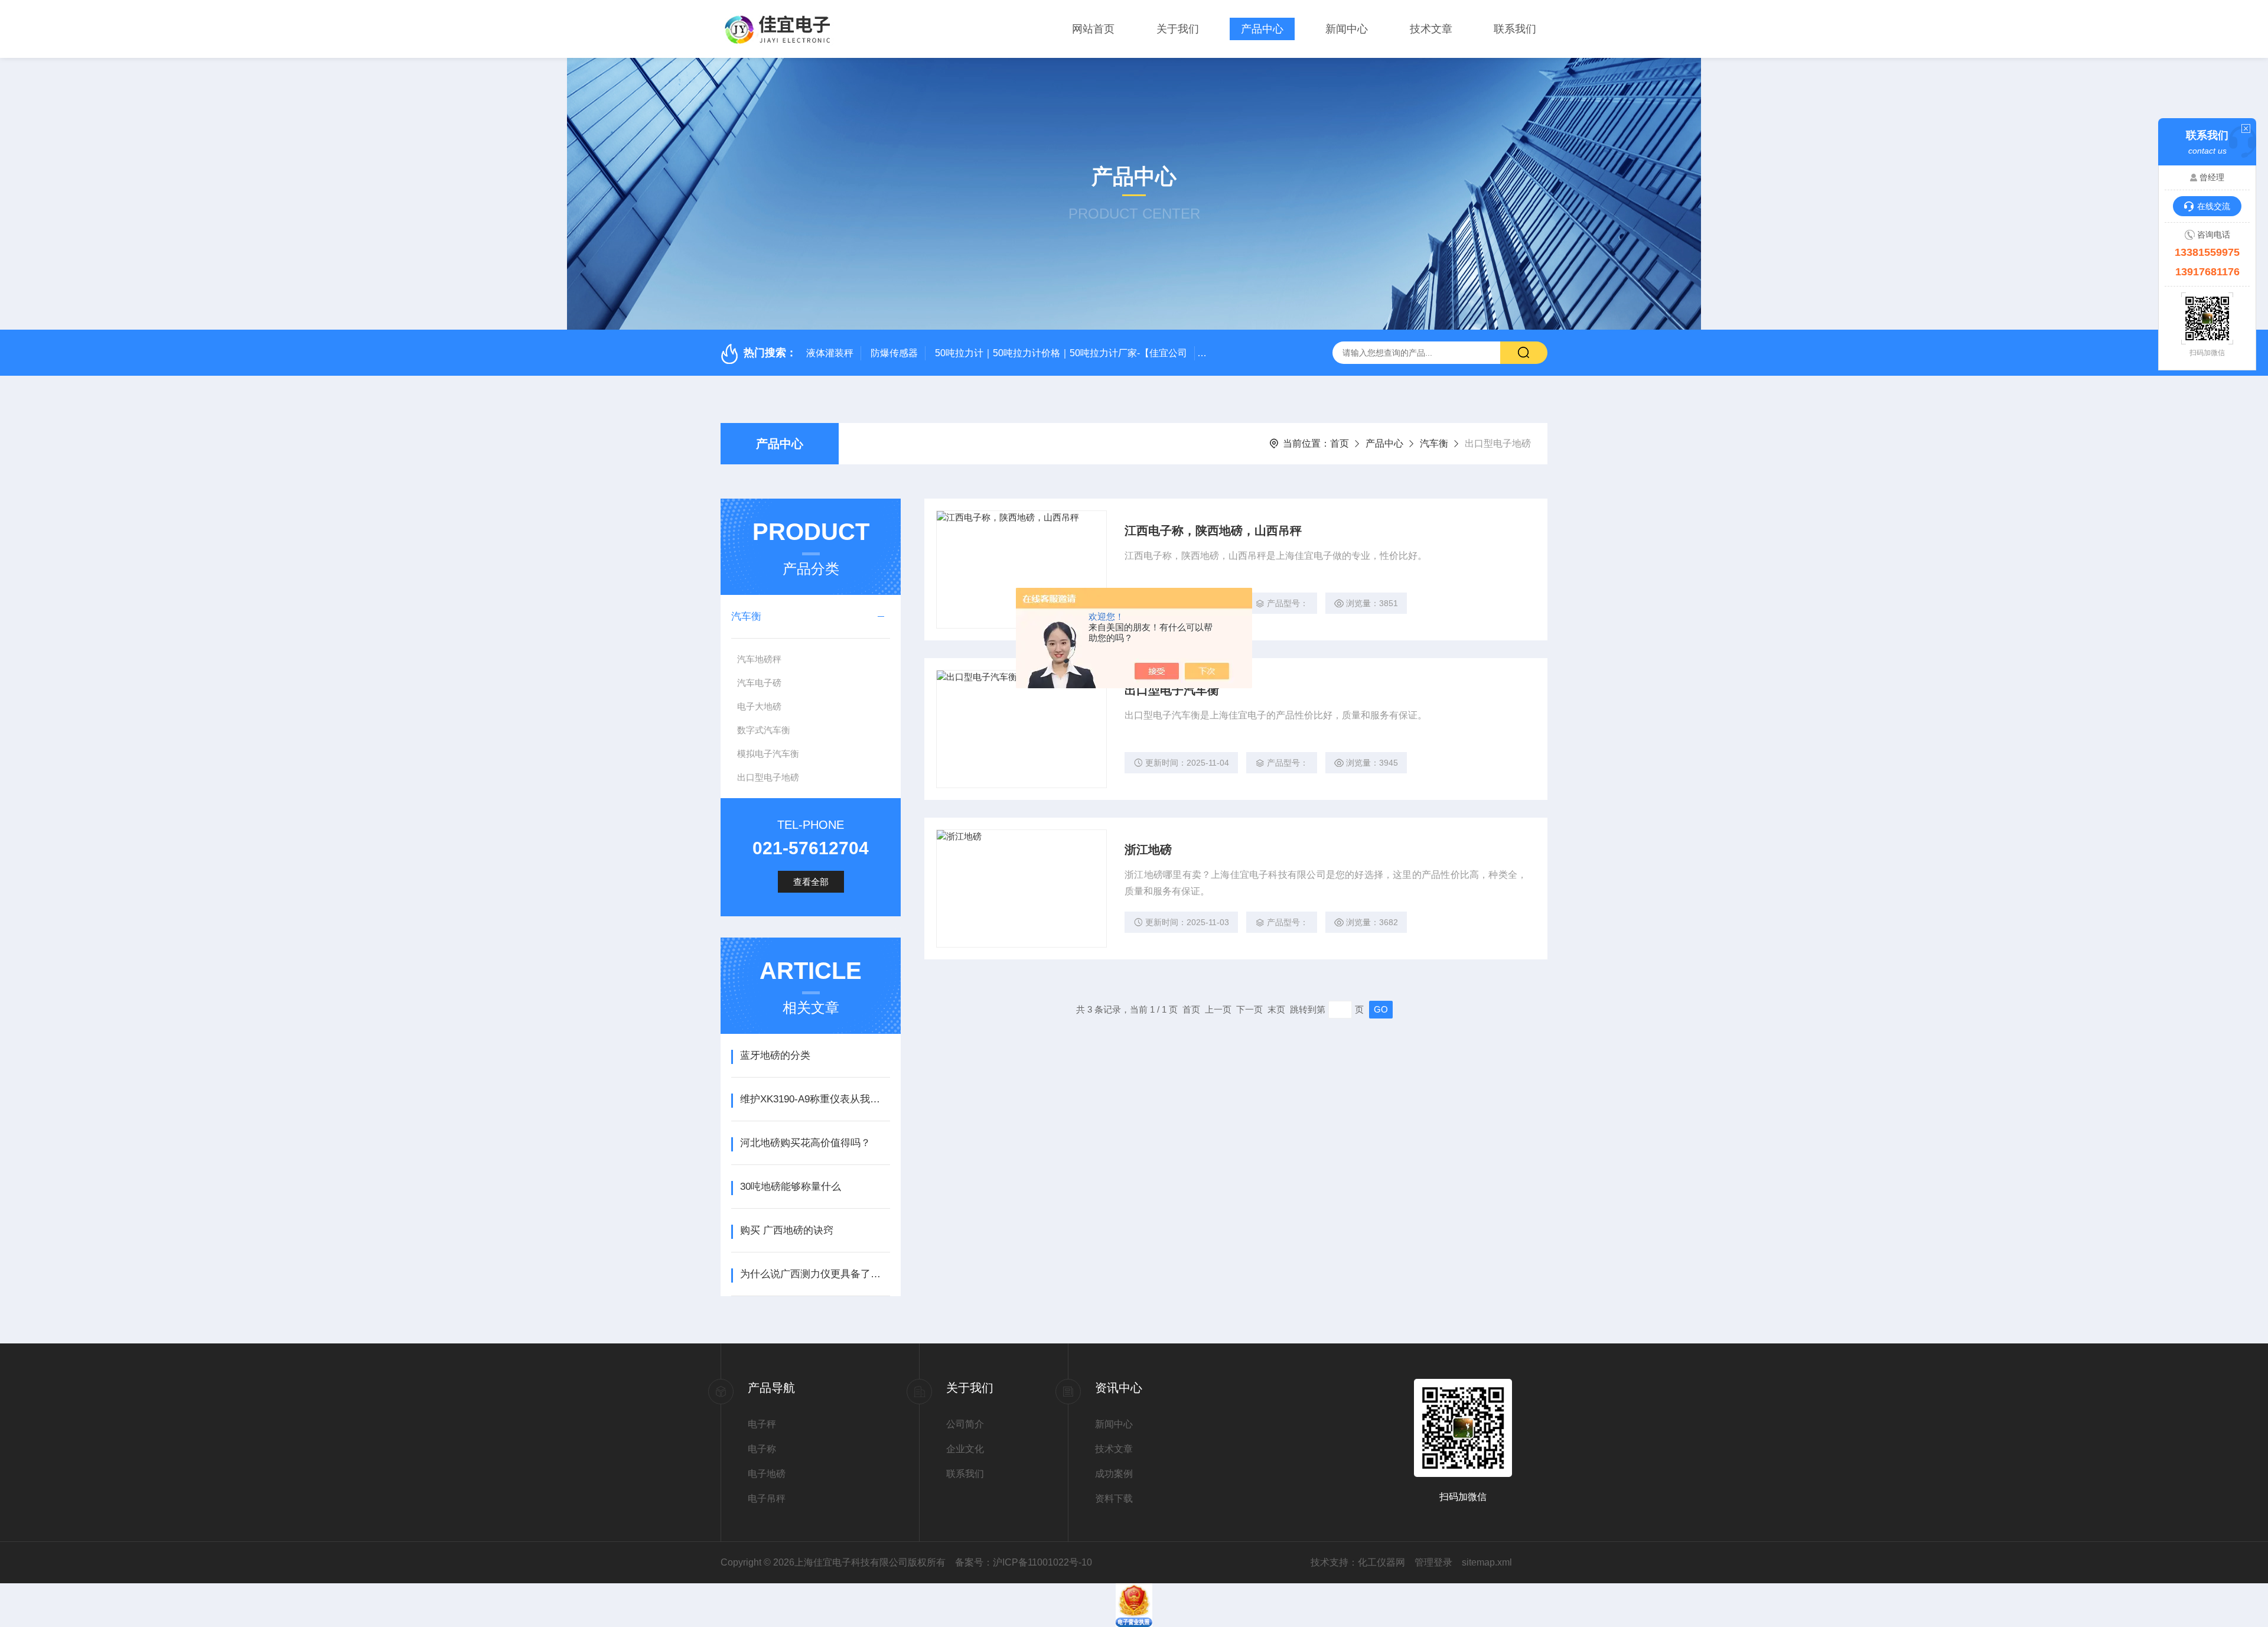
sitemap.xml (1487, 1562)
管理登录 (1433, 1562)
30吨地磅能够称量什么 (791, 1187)
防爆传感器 (894, 353)
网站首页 (1093, 29)
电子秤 (762, 1424)
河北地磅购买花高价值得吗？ (805, 1143)
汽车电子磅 (759, 683)
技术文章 (1431, 29)
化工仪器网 (1381, 1562)
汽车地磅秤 (759, 659)
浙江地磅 (1148, 850)
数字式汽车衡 (764, 730)
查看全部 (811, 882)
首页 (1340, 443)
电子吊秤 (767, 1499)
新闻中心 (1347, 29)
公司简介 (965, 1424)
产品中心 (1262, 29)
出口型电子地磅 (768, 777)
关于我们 (1178, 29)
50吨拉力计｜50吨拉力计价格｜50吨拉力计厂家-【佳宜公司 (1061, 353)
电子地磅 (767, 1474)
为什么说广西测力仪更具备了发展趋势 (815, 1274)
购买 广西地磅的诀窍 (787, 1230)
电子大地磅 (759, 706)
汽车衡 (1434, 443)
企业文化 (965, 1449)
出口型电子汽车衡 (1172, 690)
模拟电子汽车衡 (768, 754)
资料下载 (1114, 1499)
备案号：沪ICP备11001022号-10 (1024, 1562)
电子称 (762, 1449)
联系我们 (1515, 29)
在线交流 (2214, 206)
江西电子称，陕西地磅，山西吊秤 (1213, 531)
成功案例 (1114, 1474)
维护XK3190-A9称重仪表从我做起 (815, 1099)
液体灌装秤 (830, 353)
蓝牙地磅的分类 (775, 1055)
